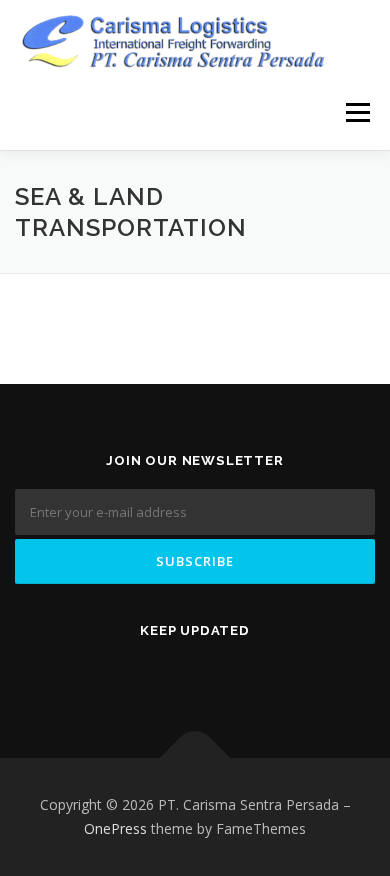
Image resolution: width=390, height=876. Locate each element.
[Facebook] (167, 673)
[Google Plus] (223, 673)
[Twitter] (111, 673)
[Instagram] (279, 673)
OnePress (115, 828)
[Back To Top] (195, 758)
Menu (356, 112)
